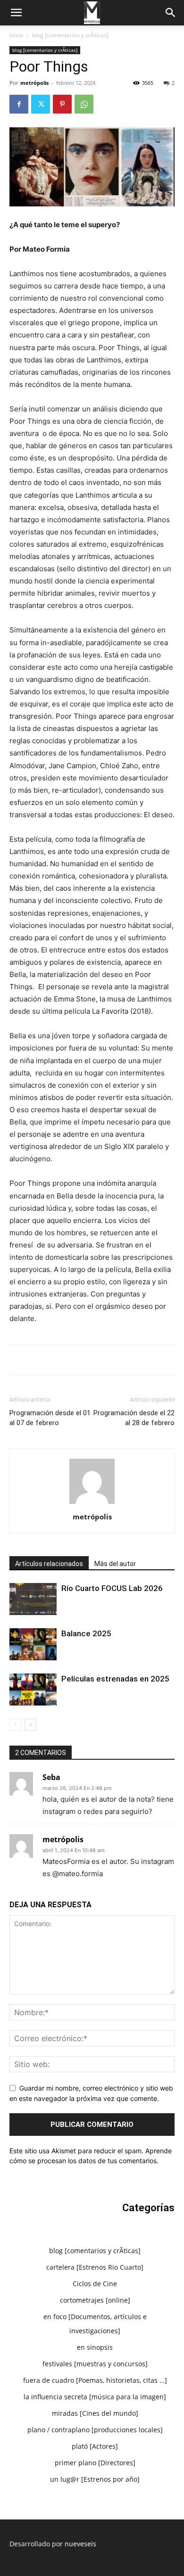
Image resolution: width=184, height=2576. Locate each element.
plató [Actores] (95, 2446)
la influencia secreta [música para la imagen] (95, 2397)
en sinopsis (95, 2347)
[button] (16, 13)
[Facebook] (19, 104)
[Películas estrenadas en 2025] (33, 1690)
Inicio (16, 35)
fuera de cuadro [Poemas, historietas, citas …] (95, 2380)
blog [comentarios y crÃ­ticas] (70, 35)
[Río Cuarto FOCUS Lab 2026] (33, 1599)
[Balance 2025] (33, 1645)
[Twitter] (41, 104)
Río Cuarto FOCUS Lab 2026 (112, 1588)
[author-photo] (92, 1504)
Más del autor (115, 1564)
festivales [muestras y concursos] (95, 2364)
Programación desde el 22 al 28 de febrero (134, 1418)
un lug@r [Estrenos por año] (95, 2479)
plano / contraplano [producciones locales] (95, 2430)
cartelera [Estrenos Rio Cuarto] (95, 2267)
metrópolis (34, 83)
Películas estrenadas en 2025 (115, 1679)
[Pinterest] (62, 104)
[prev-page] (15, 1725)
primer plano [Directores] (95, 2463)
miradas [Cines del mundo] (95, 2413)
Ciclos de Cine (95, 2284)
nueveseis (80, 2544)
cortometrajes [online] (95, 2300)
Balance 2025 (86, 1633)
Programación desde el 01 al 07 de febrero (50, 1418)
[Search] (171, 13)
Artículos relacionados (49, 1564)
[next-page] (30, 1725)
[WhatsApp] (84, 104)
